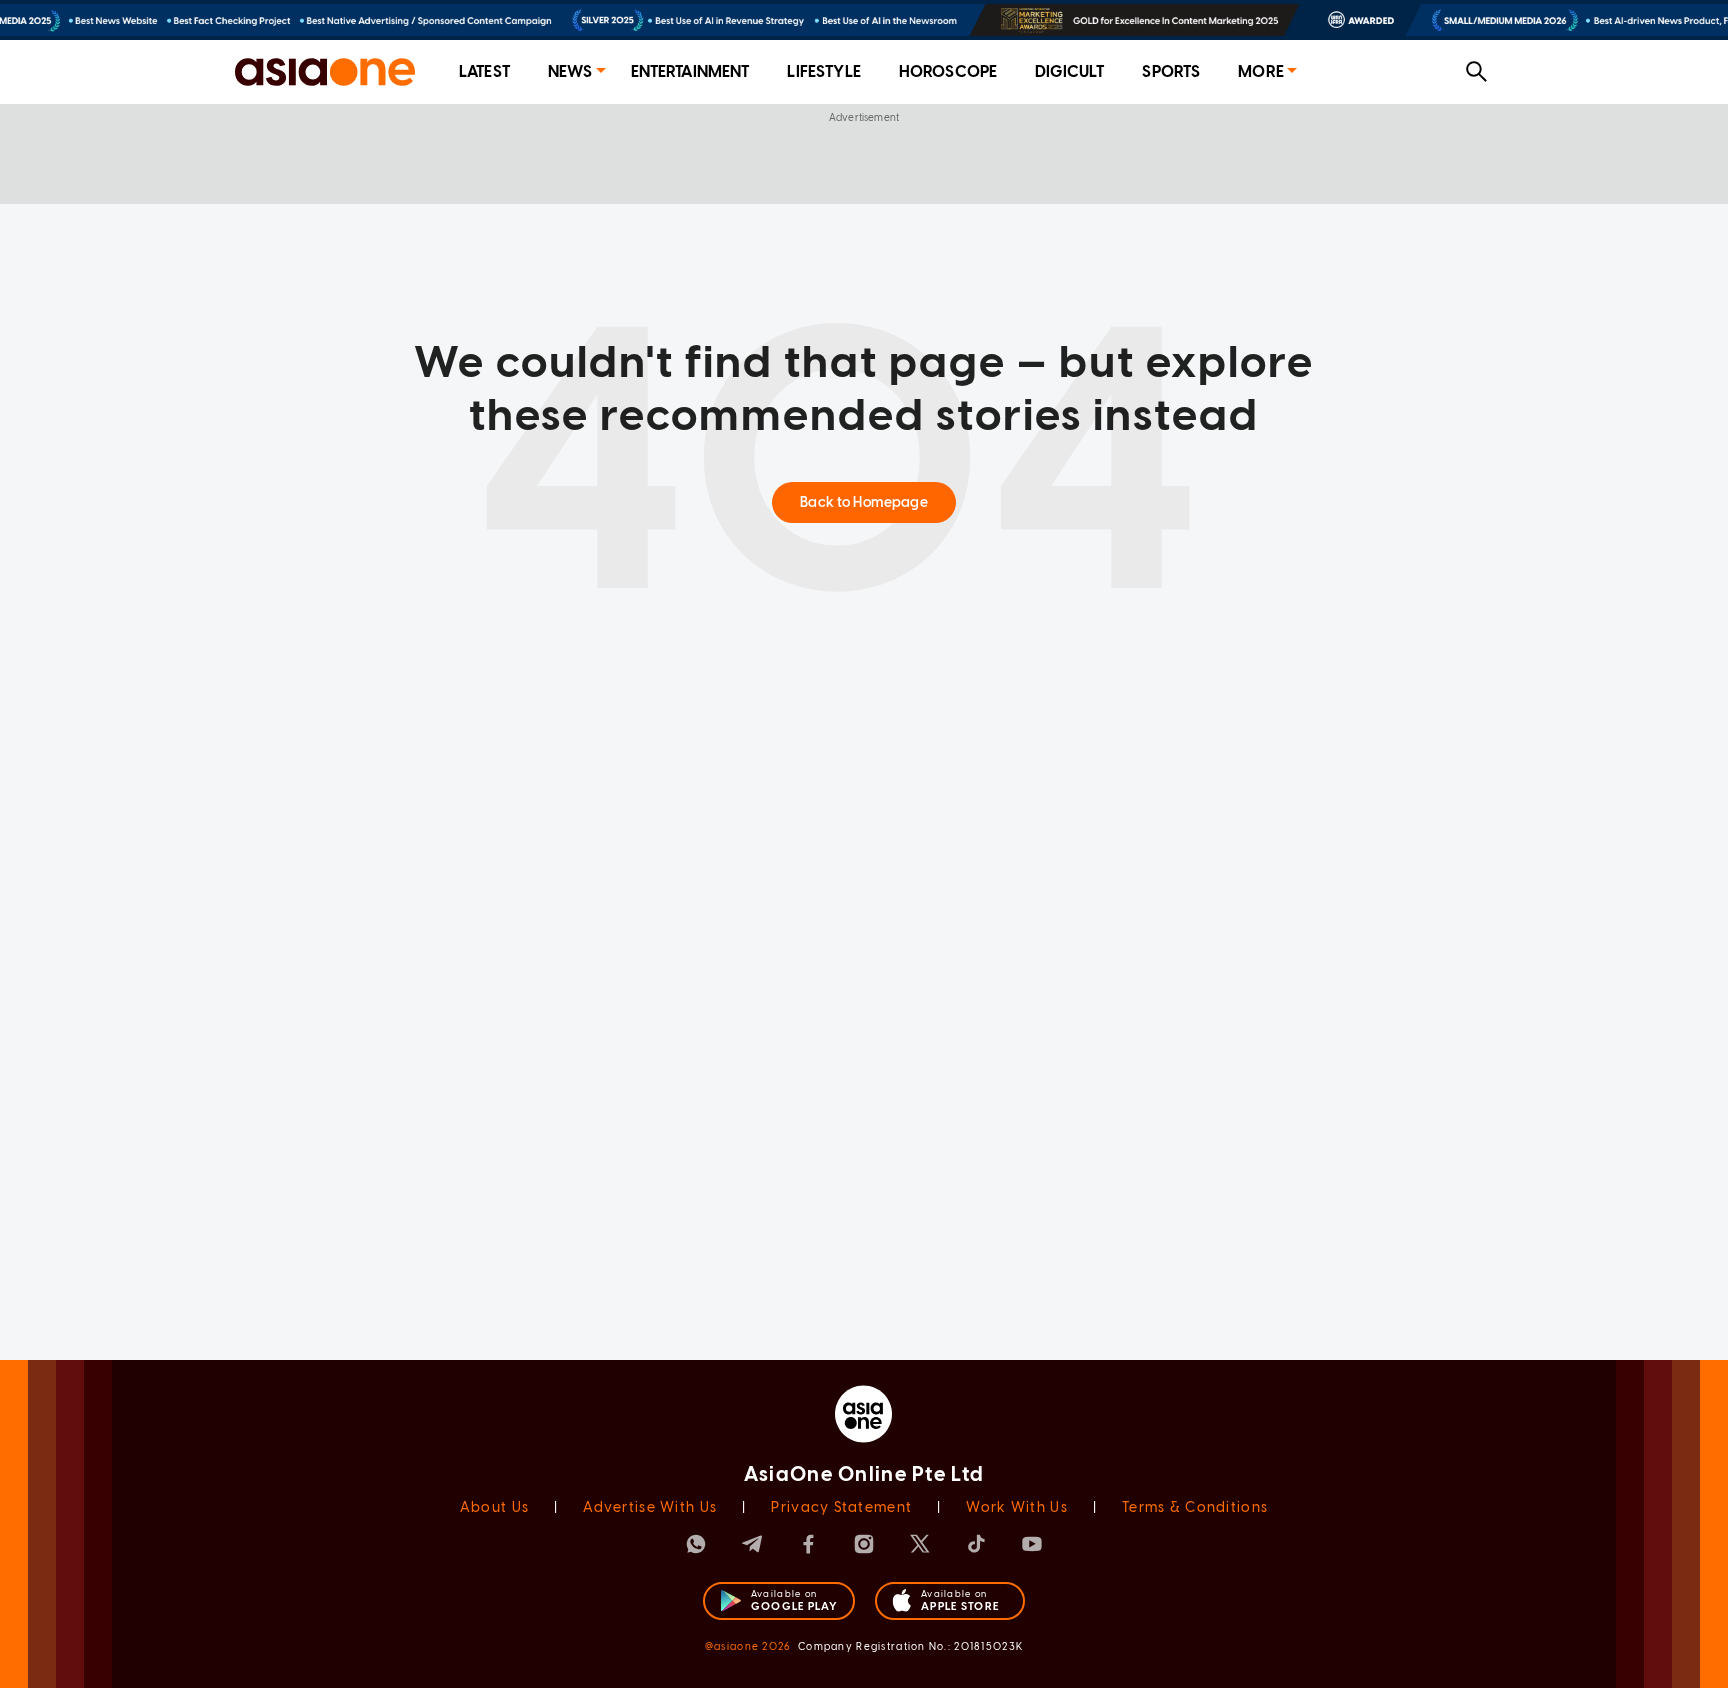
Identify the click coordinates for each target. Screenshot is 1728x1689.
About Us (494, 1507)
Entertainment (690, 71)
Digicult (1069, 71)
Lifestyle (823, 71)
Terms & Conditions (1195, 1507)
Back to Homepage (863, 502)
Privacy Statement (841, 1507)
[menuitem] (484, 72)
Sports (1171, 71)
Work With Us (1016, 1507)
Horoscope (948, 71)
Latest (484, 71)
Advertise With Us (650, 1507)
